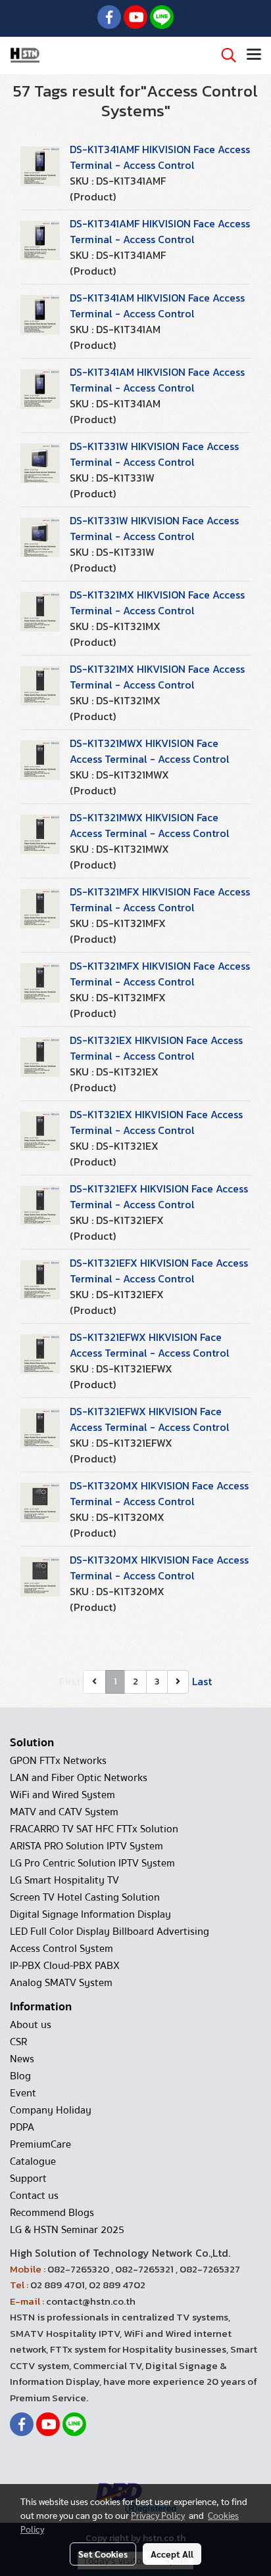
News (22, 2059)
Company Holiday (51, 2110)
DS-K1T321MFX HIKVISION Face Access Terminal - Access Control (160, 899)
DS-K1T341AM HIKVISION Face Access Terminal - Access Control (157, 305)
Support (28, 2179)
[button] (224, 55)
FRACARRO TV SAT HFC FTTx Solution (94, 1829)
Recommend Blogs (52, 2213)
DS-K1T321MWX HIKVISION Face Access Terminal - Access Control (150, 751)
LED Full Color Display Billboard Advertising (110, 1932)
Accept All (172, 2554)
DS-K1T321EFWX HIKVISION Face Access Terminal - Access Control (150, 1345)
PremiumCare (40, 2144)
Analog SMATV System (61, 1983)
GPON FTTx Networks (58, 1761)
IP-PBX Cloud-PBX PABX (65, 1966)
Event (23, 2093)
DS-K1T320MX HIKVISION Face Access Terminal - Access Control (159, 1493)
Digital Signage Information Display (90, 1914)
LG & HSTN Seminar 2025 (67, 2230)
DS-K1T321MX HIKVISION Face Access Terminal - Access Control (157, 602)
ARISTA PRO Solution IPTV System (86, 1846)
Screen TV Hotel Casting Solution (85, 1897)
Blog (20, 2076)
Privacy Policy (158, 2515)
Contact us (34, 2196)
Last (202, 1681)
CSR (18, 2042)
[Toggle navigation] (254, 55)
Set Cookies (103, 2554)
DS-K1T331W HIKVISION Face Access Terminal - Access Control (154, 454)
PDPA (22, 2127)
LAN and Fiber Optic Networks (79, 1778)
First (70, 1681)
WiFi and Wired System (62, 1795)
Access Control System (62, 1949)
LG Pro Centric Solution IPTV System (92, 1863)
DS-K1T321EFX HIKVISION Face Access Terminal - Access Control (159, 1196)
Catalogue (33, 2161)
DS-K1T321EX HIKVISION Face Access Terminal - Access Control (156, 1048)
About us (31, 2025)
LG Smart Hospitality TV (64, 1880)
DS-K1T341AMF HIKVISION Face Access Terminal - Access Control (160, 157)
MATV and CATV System (64, 1812)
